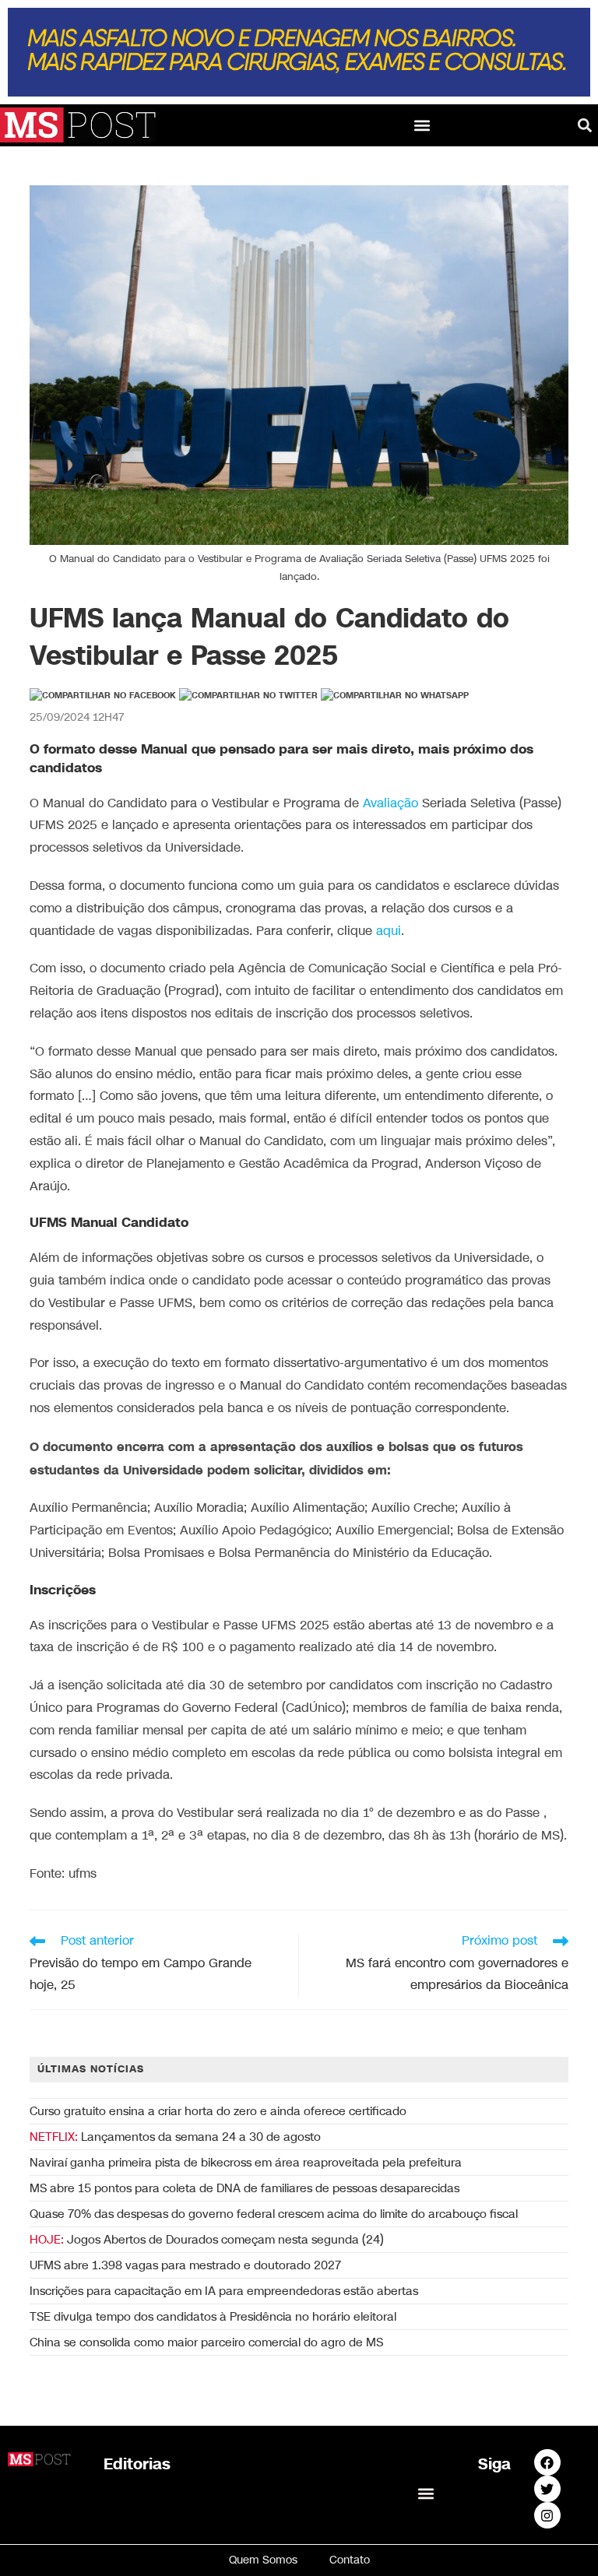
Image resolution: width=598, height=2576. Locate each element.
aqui (389, 931)
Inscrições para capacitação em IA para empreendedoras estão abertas (224, 2291)
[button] (422, 125)
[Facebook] (547, 2462)
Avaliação (390, 804)
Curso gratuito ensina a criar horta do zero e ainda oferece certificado (218, 2111)
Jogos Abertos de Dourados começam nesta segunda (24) (207, 2240)
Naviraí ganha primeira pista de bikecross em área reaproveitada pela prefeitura (246, 2163)
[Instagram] (547, 2515)
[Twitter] (547, 2489)
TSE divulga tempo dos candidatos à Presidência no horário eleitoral (213, 2317)
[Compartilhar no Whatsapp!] (395, 696)
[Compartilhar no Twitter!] (248, 696)
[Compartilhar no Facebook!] (103, 696)
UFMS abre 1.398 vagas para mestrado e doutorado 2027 (185, 2265)
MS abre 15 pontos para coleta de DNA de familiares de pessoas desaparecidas (244, 2188)
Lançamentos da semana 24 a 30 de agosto (175, 2137)
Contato (350, 2560)
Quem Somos (263, 2560)
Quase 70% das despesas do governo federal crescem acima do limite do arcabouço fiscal (274, 2214)
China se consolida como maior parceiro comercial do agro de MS (206, 2342)
